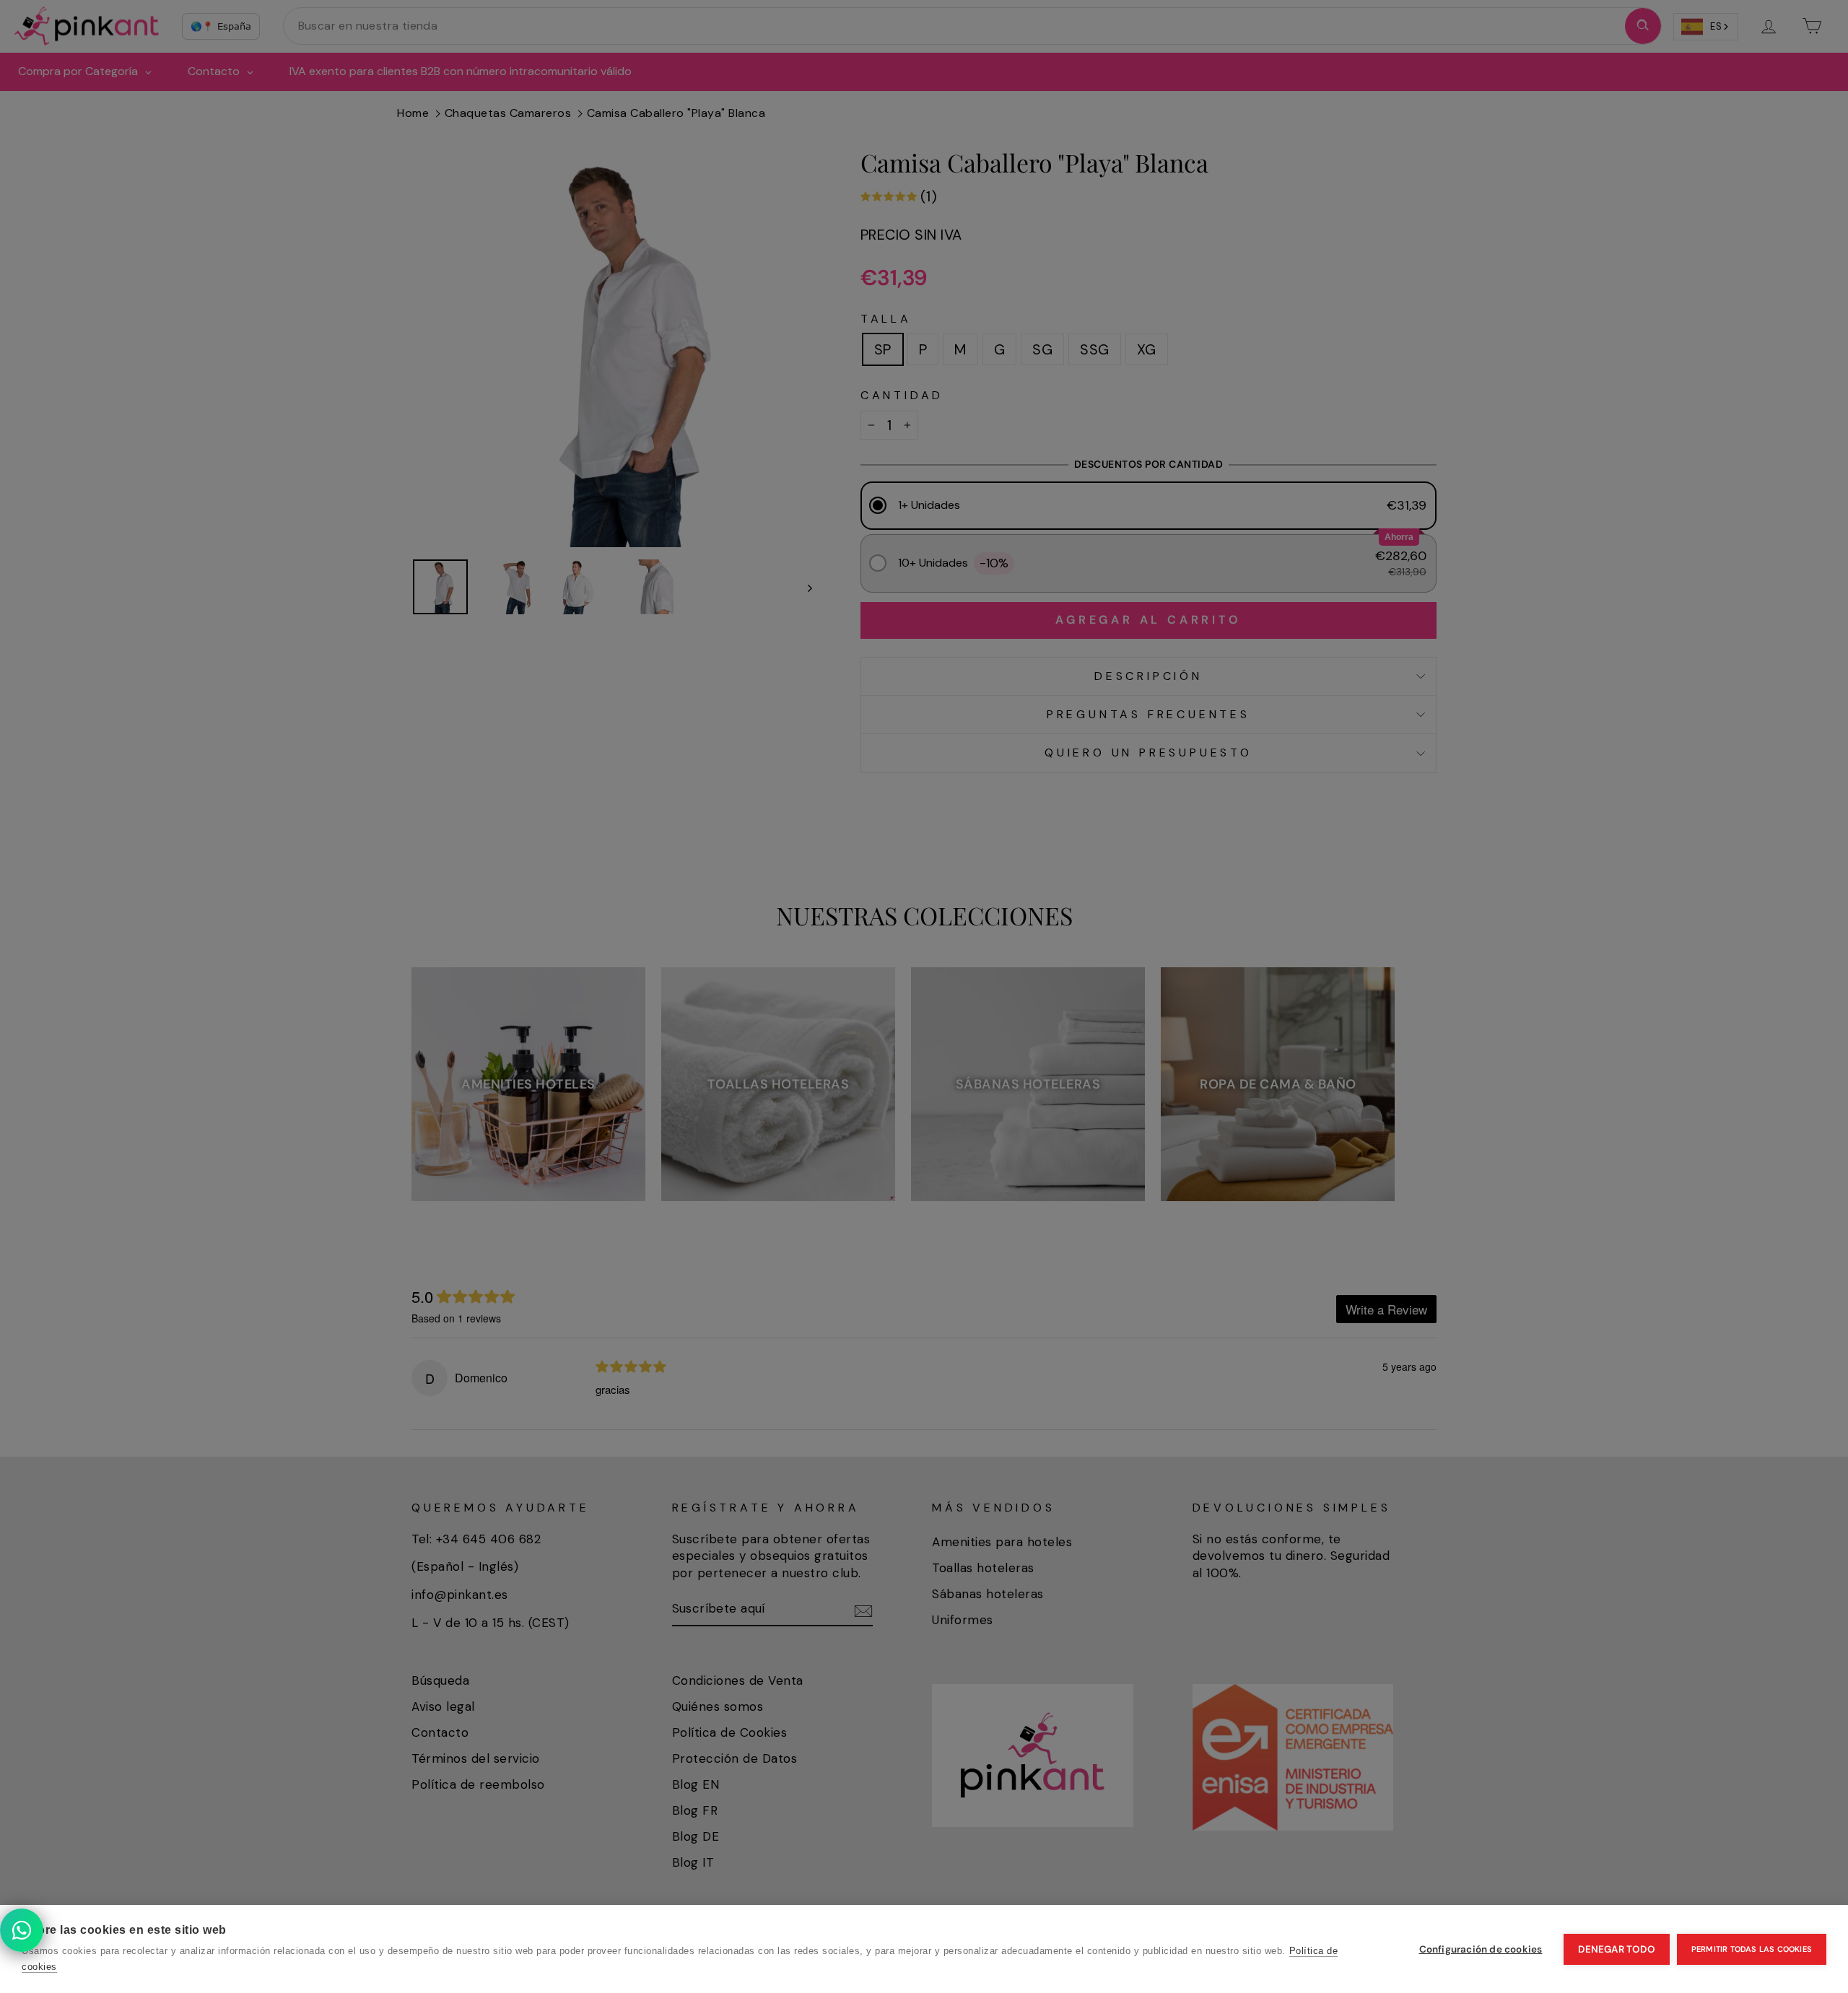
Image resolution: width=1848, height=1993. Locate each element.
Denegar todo (1616, 1949)
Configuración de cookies (1481, 1949)
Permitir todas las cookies (1752, 1949)
